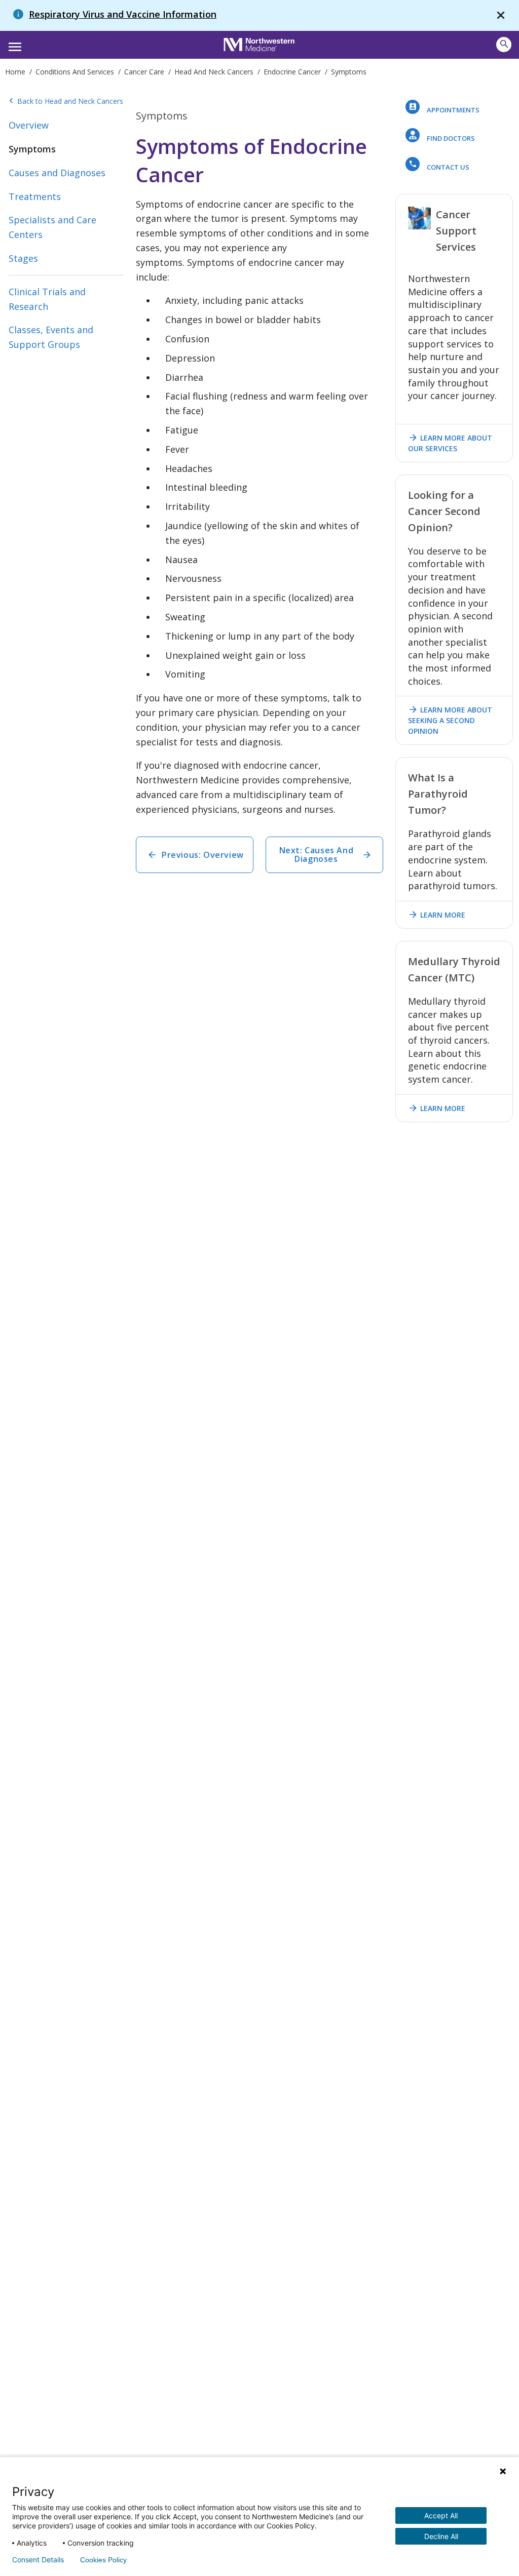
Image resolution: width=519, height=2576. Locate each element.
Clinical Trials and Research (47, 299)
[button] (13, 44)
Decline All (441, 2536)
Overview (29, 125)
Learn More (437, 915)
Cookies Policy (103, 2560)
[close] (501, 15)
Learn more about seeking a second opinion (450, 720)
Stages (23, 258)
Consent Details (38, 2560)
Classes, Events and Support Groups (51, 337)
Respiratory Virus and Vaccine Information (123, 14)
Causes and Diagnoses (57, 173)
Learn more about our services (450, 443)
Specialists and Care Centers (52, 227)
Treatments (35, 196)
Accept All (441, 2515)
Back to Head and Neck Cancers (66, 101)
